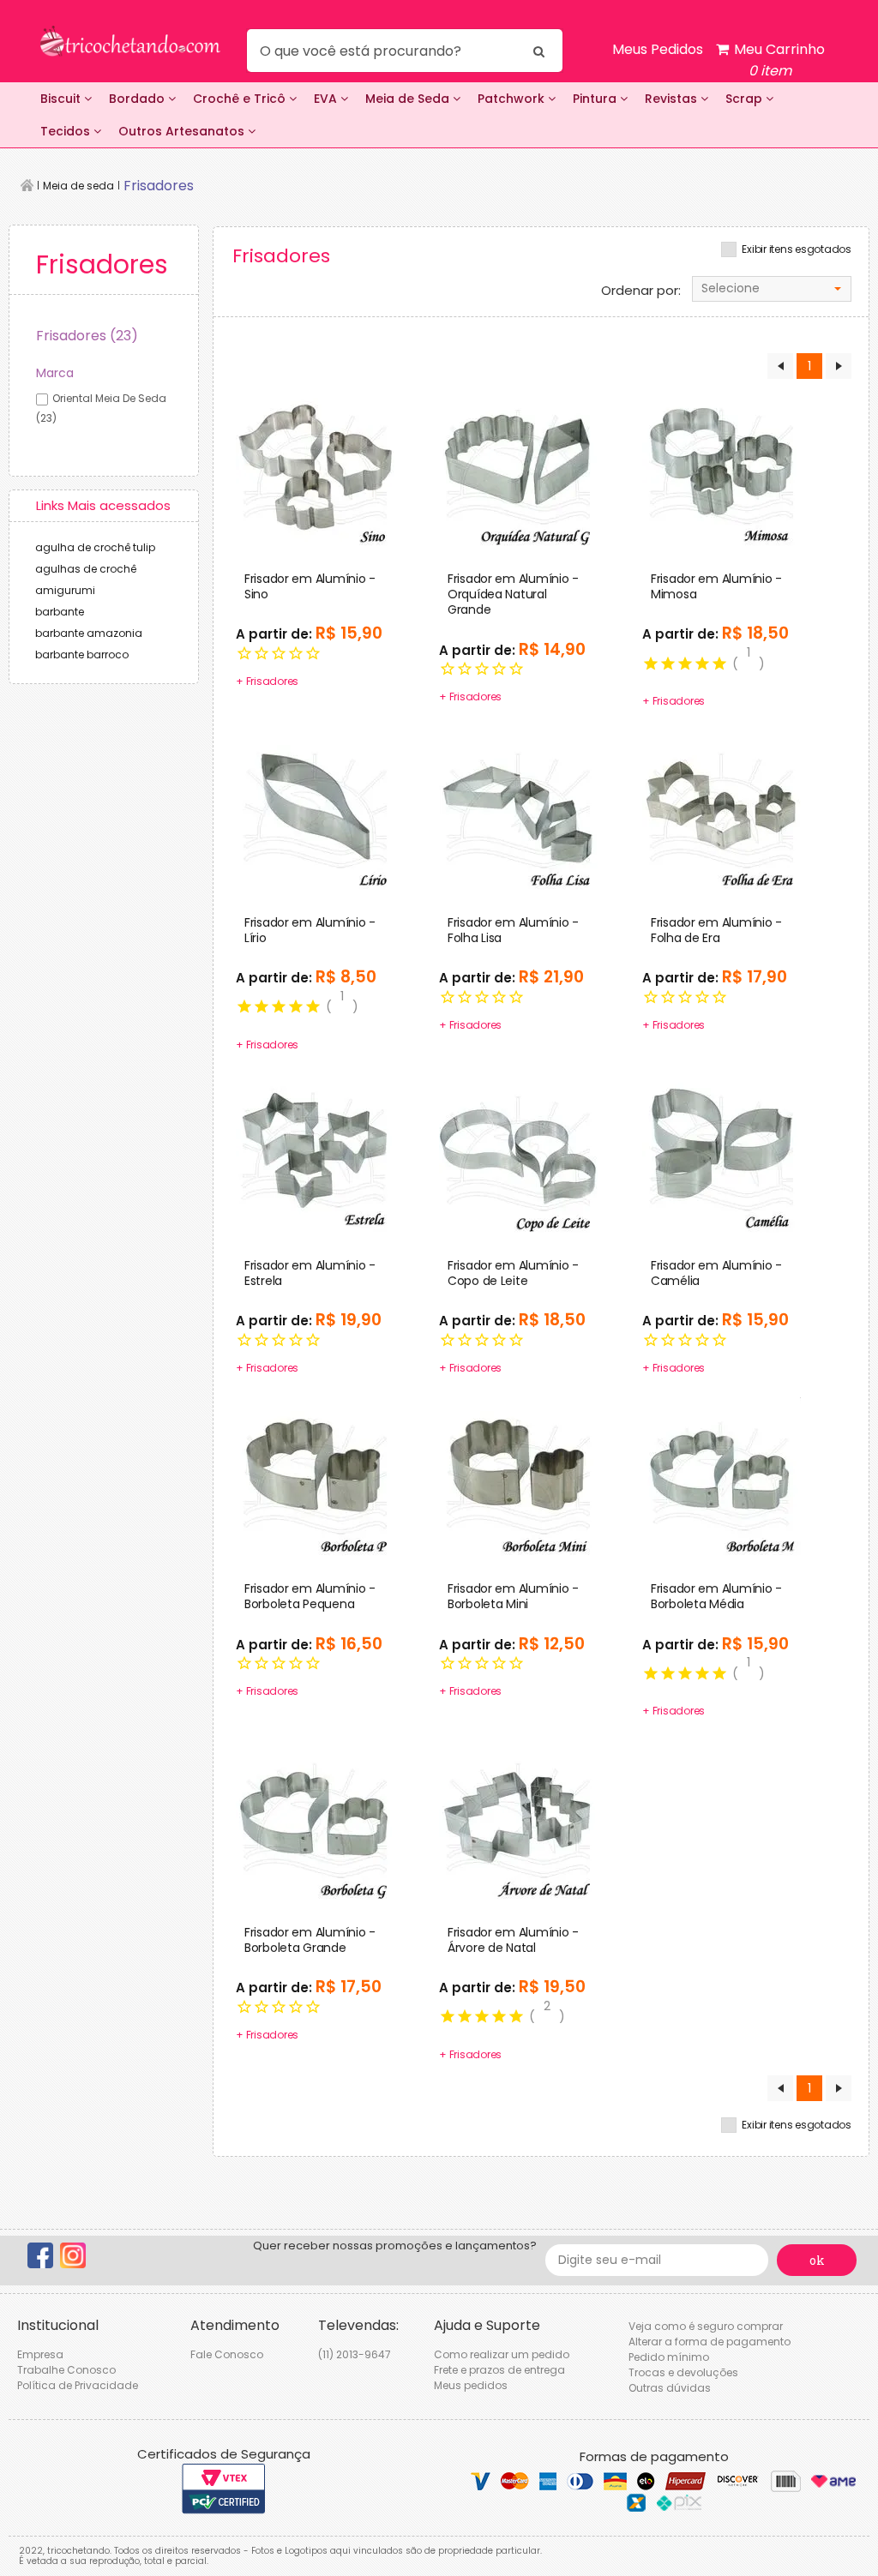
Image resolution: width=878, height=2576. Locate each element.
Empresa (40, 2354)
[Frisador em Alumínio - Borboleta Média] (722, 1476)
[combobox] (772, 289)
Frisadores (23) (87, 336)
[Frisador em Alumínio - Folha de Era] (722, 809)
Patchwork (513, 99)
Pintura (596, 99)
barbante (60, 612)
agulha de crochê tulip (95, 547)
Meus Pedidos (658, 49)
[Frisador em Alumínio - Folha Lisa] (518, 809)
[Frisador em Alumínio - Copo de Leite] (518, 1152)
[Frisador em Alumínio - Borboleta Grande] (315, 1819)
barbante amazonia (89, 633)
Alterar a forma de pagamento (710, 2342)
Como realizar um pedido (502, 2354)
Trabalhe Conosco (66, 2370)
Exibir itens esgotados (797, 249)
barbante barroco (82, 655)
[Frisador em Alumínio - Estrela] (315, 1152)
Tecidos (67, 131)
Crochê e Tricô (241, 99)
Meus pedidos (471, 2385)
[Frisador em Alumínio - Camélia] (722, 1152)
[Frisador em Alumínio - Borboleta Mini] (518, 1476)
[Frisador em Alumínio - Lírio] (315, 809)
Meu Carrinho (778, 60)
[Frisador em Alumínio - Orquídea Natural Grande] (518, 465)
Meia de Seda (409, 99)
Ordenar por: (641, 291)
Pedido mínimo (669, 2357)
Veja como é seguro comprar (706, 2326)
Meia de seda (78, 186)
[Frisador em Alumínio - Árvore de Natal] (518, 1819)
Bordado (138, 99)
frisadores (159, 186)
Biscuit (62, 99)
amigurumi (65, 590)
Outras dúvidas (670, 2388)
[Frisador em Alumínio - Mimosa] (722, 465)
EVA (327, 99)
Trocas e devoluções (683, 2372)
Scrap (746, 99)
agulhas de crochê (86, 569)
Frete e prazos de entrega (499, 2370)
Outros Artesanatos (183, 131)
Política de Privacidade (78, 2385)
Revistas (673, 99)
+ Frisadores (267, 681)
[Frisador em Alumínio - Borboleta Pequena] (315, 1476)
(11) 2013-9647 (355, 2354)
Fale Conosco (227, 2354)
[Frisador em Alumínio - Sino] (315, 465)
